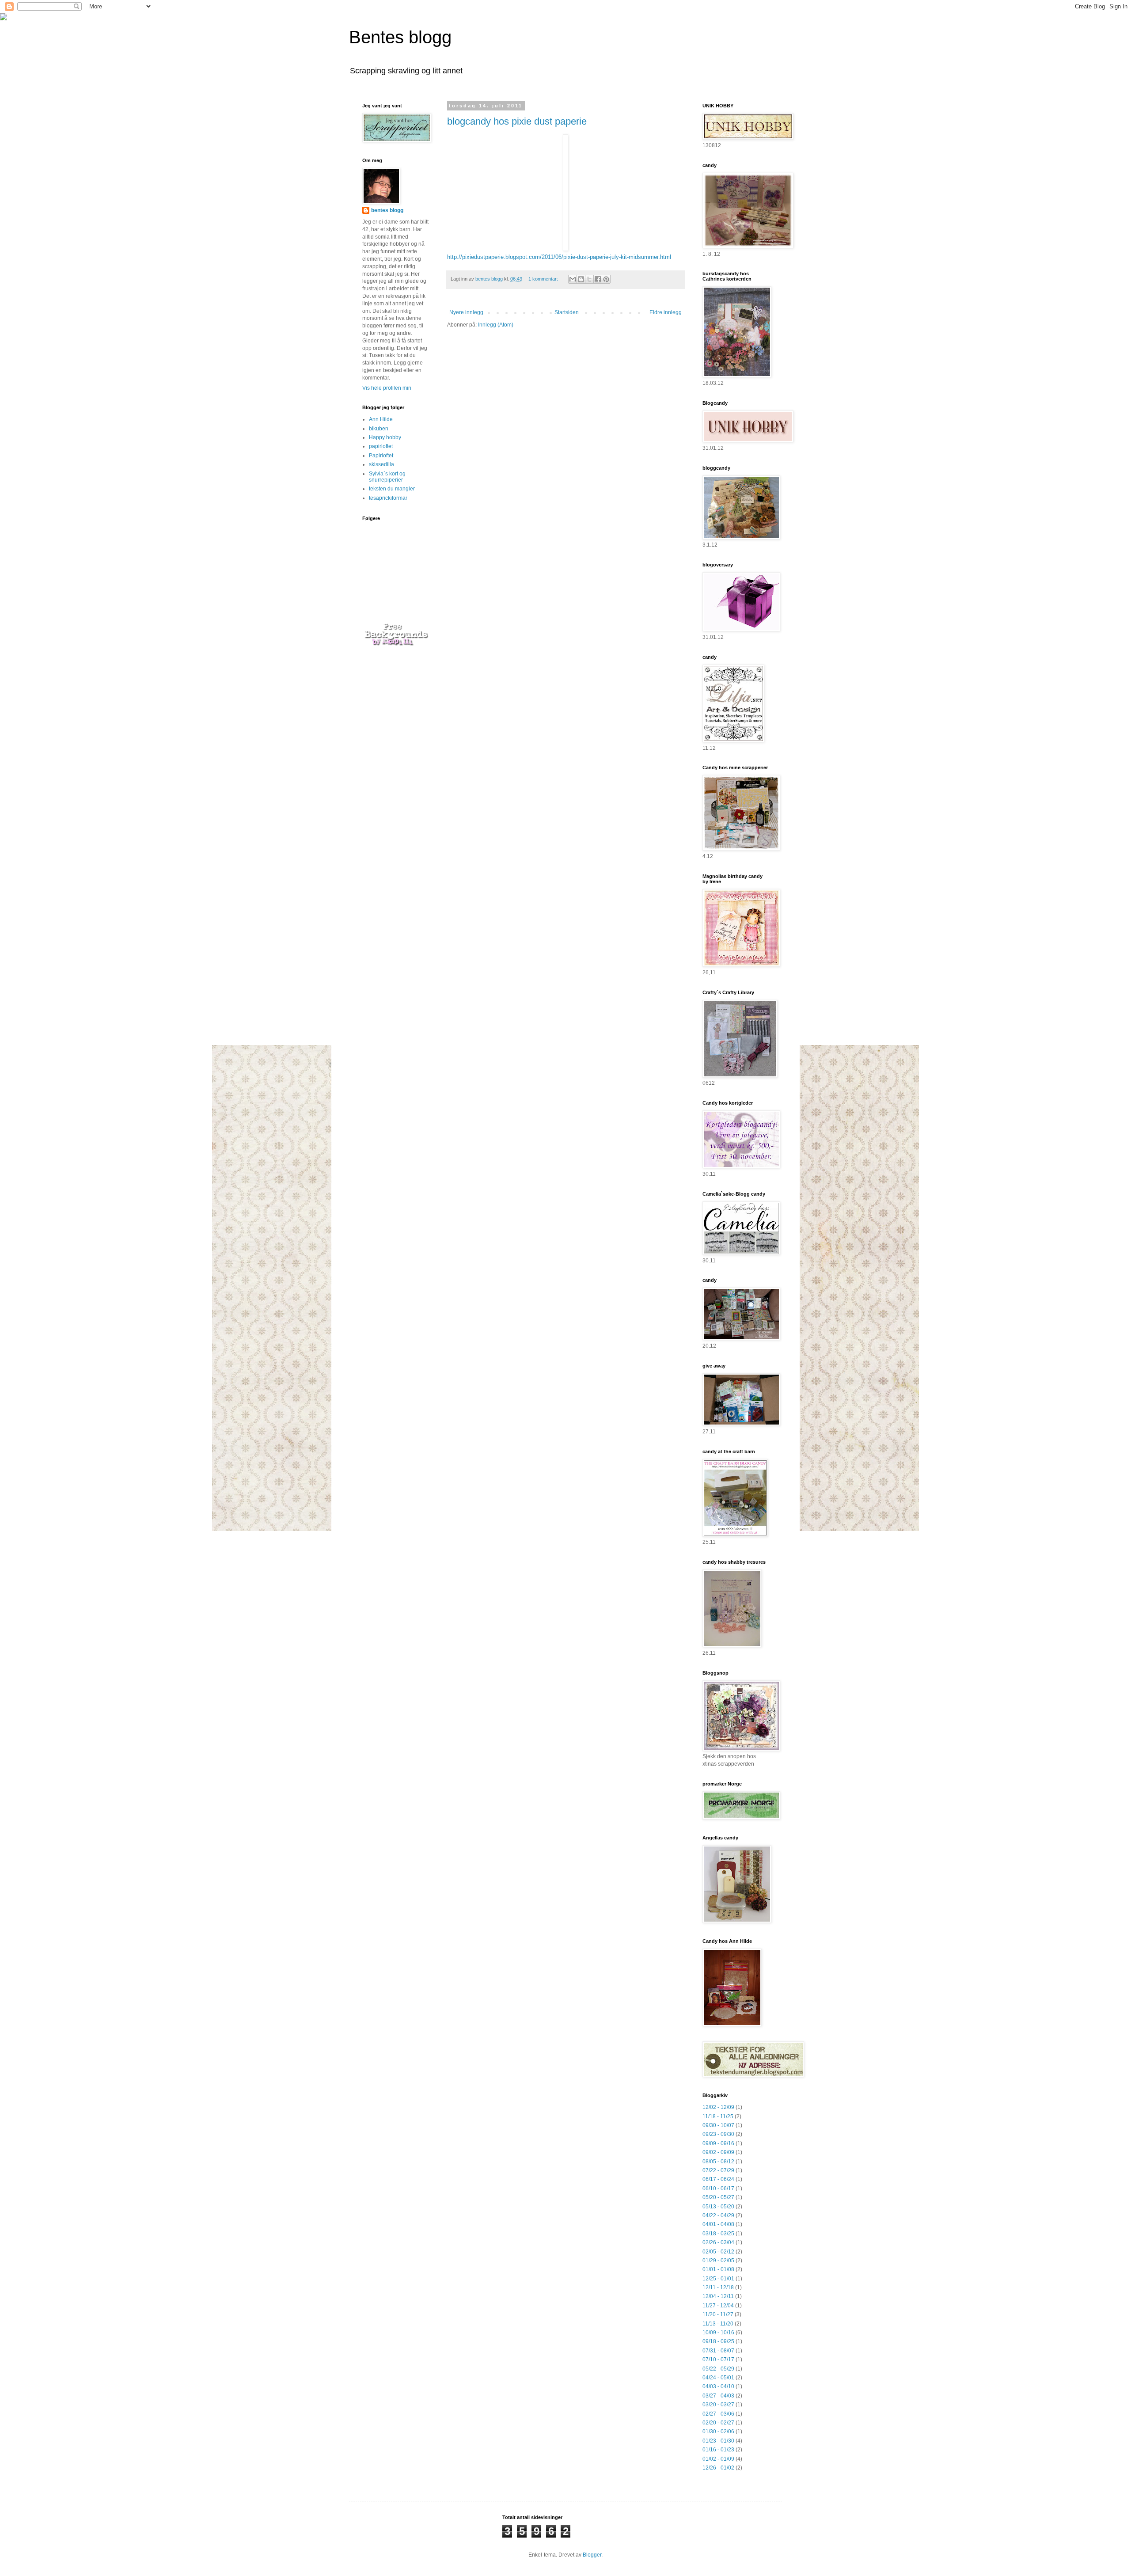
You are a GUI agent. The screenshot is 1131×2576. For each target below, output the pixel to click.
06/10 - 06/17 (718, 2188)
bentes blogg (387, 210)
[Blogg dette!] (581, 279)
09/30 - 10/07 (718, 2125)
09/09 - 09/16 (718, 2143)
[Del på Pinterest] (606, 279)
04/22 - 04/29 (718, 2215)
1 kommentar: (544, 279)
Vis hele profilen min (387, 388)
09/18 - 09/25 (718, 2341)
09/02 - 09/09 (718, 2152)
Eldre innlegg (666, 312)
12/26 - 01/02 (718, 2468)
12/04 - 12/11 (718, 2296)
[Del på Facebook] (598, 279)
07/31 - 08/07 (718, 2351)
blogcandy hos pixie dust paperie (517, 121)
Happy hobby (385, 437)
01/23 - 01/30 (718, 2441)
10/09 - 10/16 (718, 2333)
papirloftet (381, 446)
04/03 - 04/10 (718, 2386)
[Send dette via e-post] (573, 279)
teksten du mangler (392, 489)
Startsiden (567, 312)
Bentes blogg (400, 37)
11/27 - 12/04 (718, 2306)
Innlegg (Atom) (496, 325)
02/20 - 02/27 (718, 2423)
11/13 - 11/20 (718, 2324)
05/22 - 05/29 (718, 2369)
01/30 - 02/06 (718, 2432)
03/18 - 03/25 (718, 2234)
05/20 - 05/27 (718, 2197)
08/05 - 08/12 (718, 2162)
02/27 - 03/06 (718, 2414)
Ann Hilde (381, 419)
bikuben (379, 429)
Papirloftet (381, 456)
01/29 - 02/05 (718, 2261)
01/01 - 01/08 (718, 2269)
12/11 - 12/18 (718, 2287)
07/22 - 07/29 (718, 2170)
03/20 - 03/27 (718, 2405)
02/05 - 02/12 (718, 2252)
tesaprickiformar (388, 498)
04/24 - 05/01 (718, 2378)
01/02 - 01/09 (718, 2459)
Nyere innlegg (466, 312)
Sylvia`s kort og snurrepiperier (387, 477)
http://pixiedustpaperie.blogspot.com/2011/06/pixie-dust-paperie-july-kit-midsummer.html (559, 257)
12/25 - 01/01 (718, 2279)
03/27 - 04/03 (718, 2396)
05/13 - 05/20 (718, 2207)
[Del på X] (589, 279)
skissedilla (381, 464)
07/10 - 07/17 (718, 2359)
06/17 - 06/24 (718, 2179)
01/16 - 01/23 (718, 2450)
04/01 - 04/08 (718, 2224)
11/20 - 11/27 (718, 2314)
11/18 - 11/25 (718, 2116)
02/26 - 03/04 (718, 2242)
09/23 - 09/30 (718, 2134)
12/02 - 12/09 (718, 2107)
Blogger (592, 2555)
